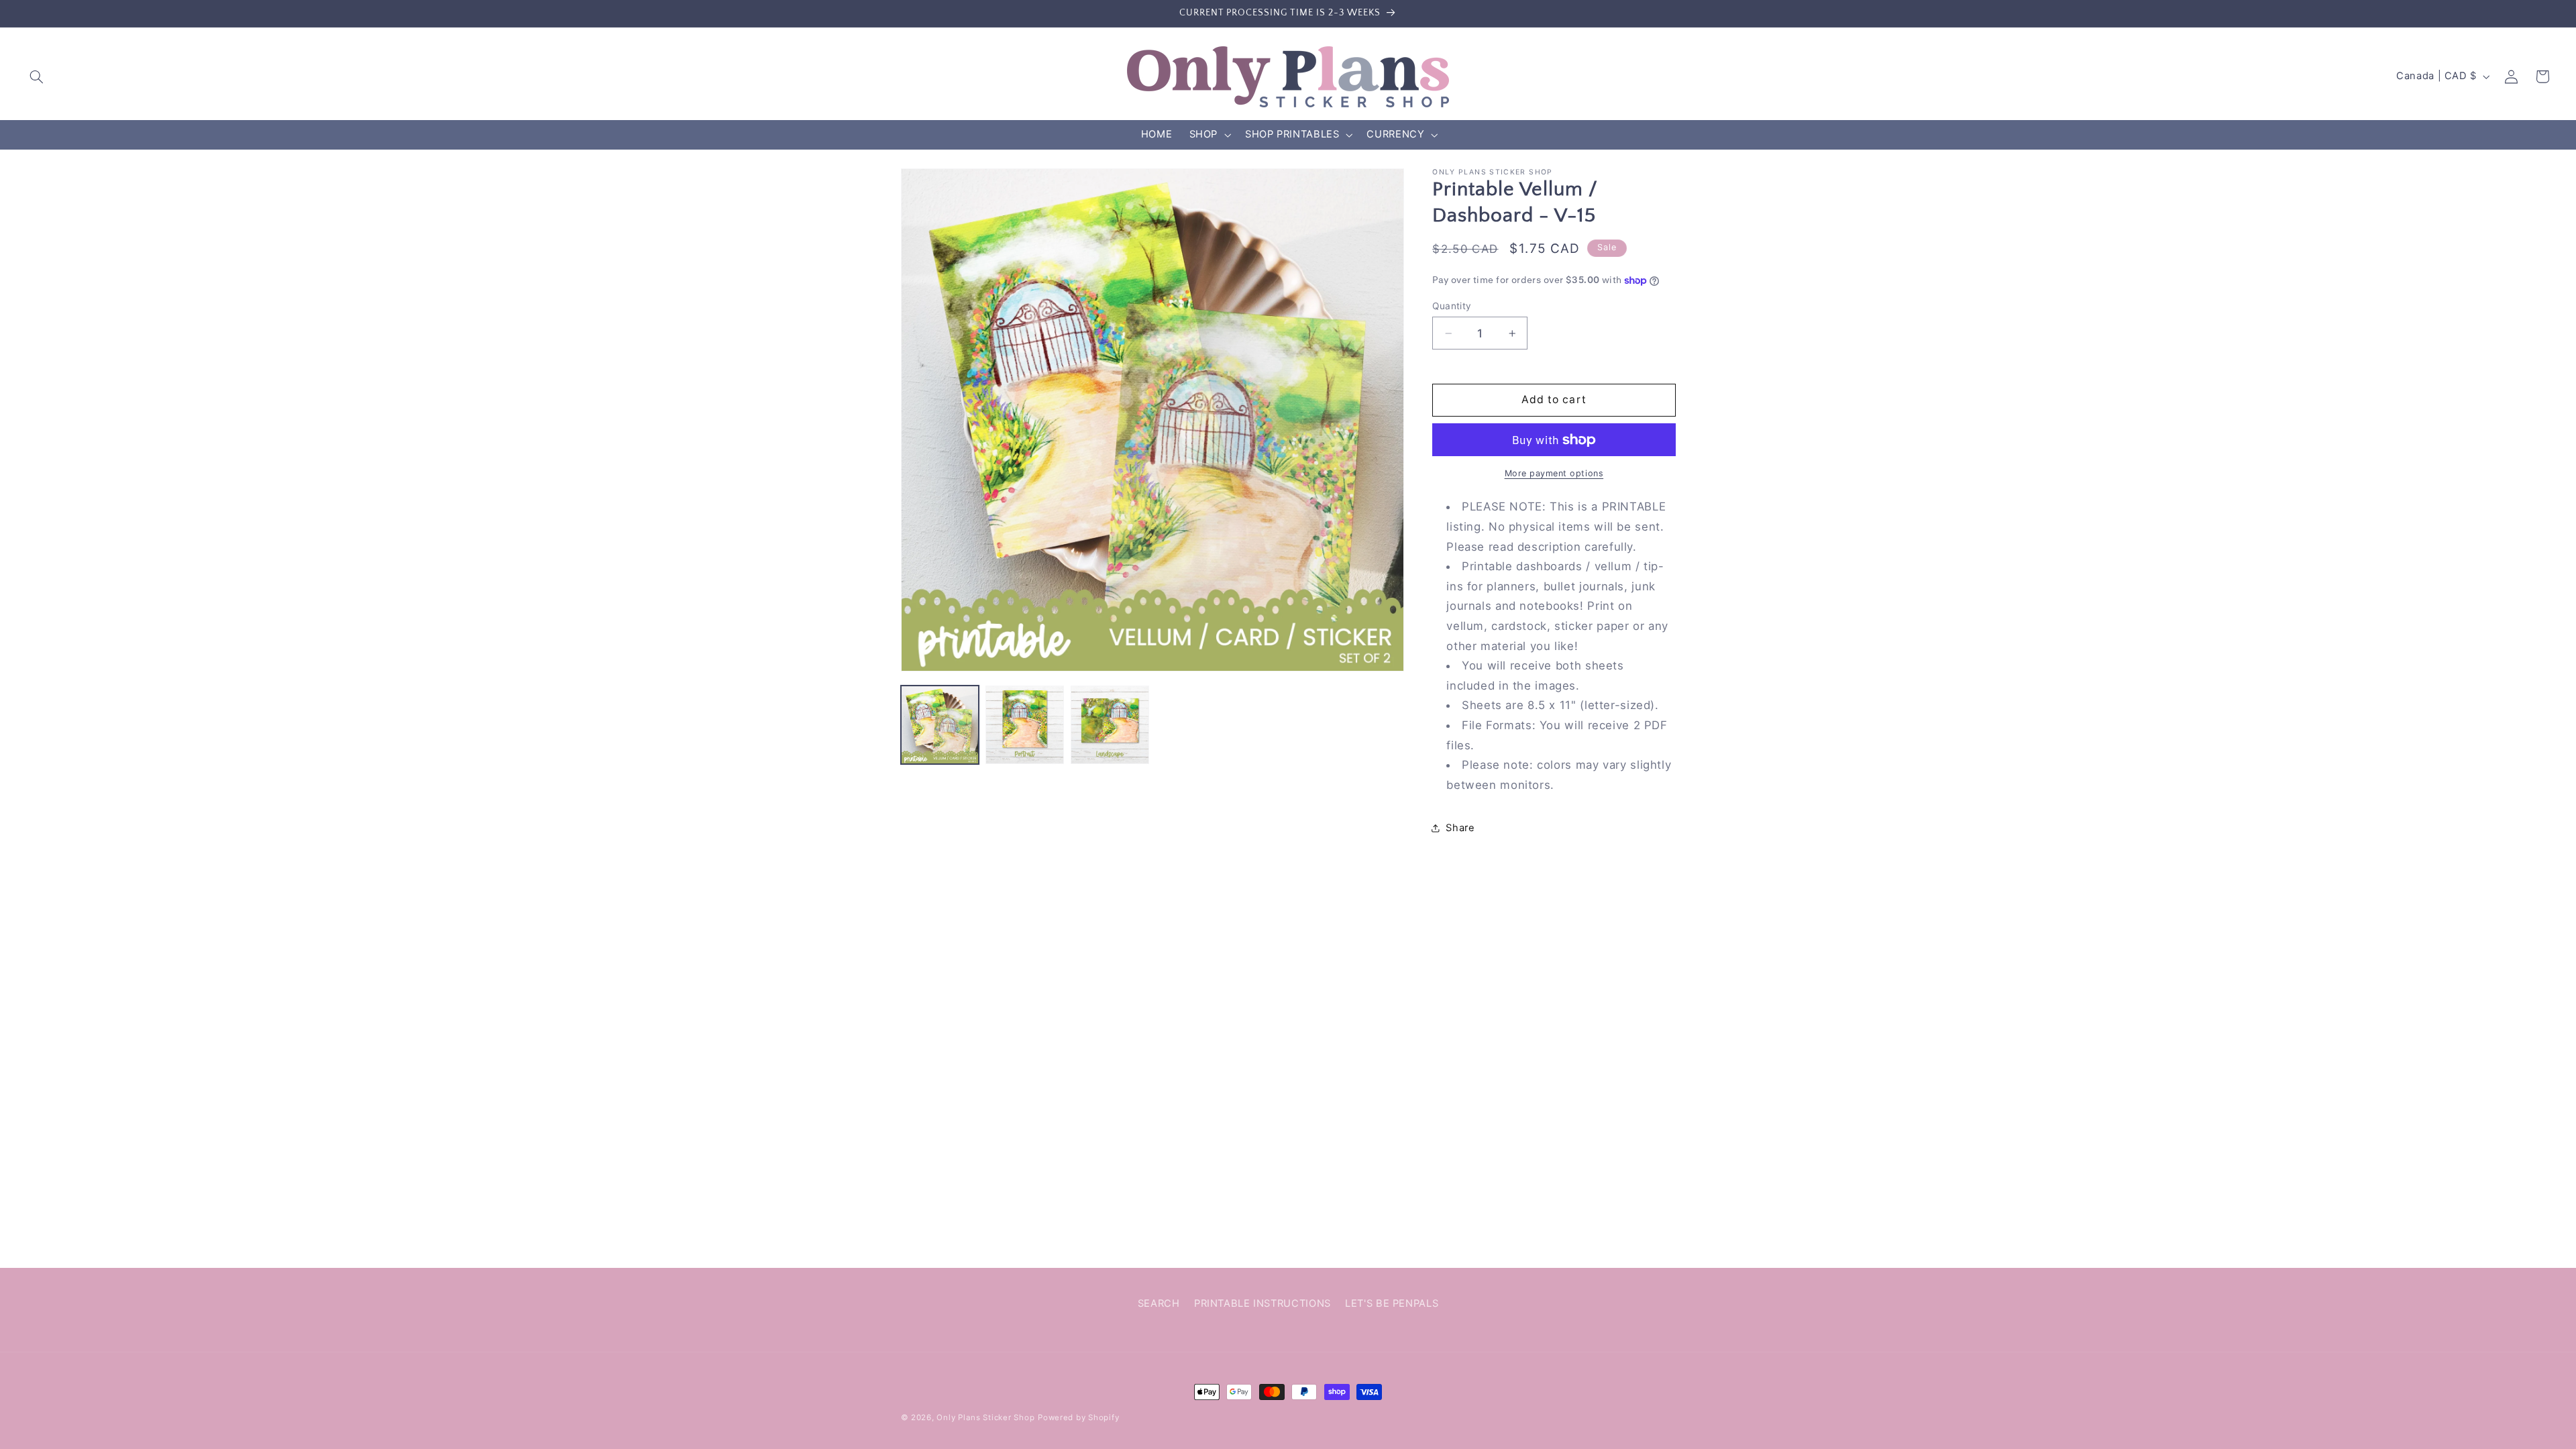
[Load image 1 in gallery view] (940, 724)
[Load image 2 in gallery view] (1024, 724)
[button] (37, 76)
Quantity (1452, 306)
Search (1159, 1303)
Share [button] (1460, 828)
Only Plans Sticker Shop (985, 1417)
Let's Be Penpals (1392, 1303)
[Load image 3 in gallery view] (1110, 724)
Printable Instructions (1263, 1303)
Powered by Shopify (1078, 1417)
